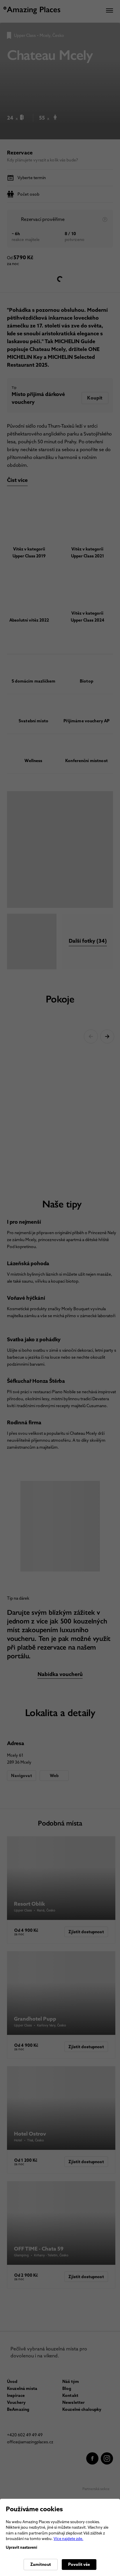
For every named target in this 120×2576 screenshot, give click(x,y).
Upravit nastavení (22, 2547)
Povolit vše (79, 2564)
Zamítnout (41, 2564)
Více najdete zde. (68, 2539)
